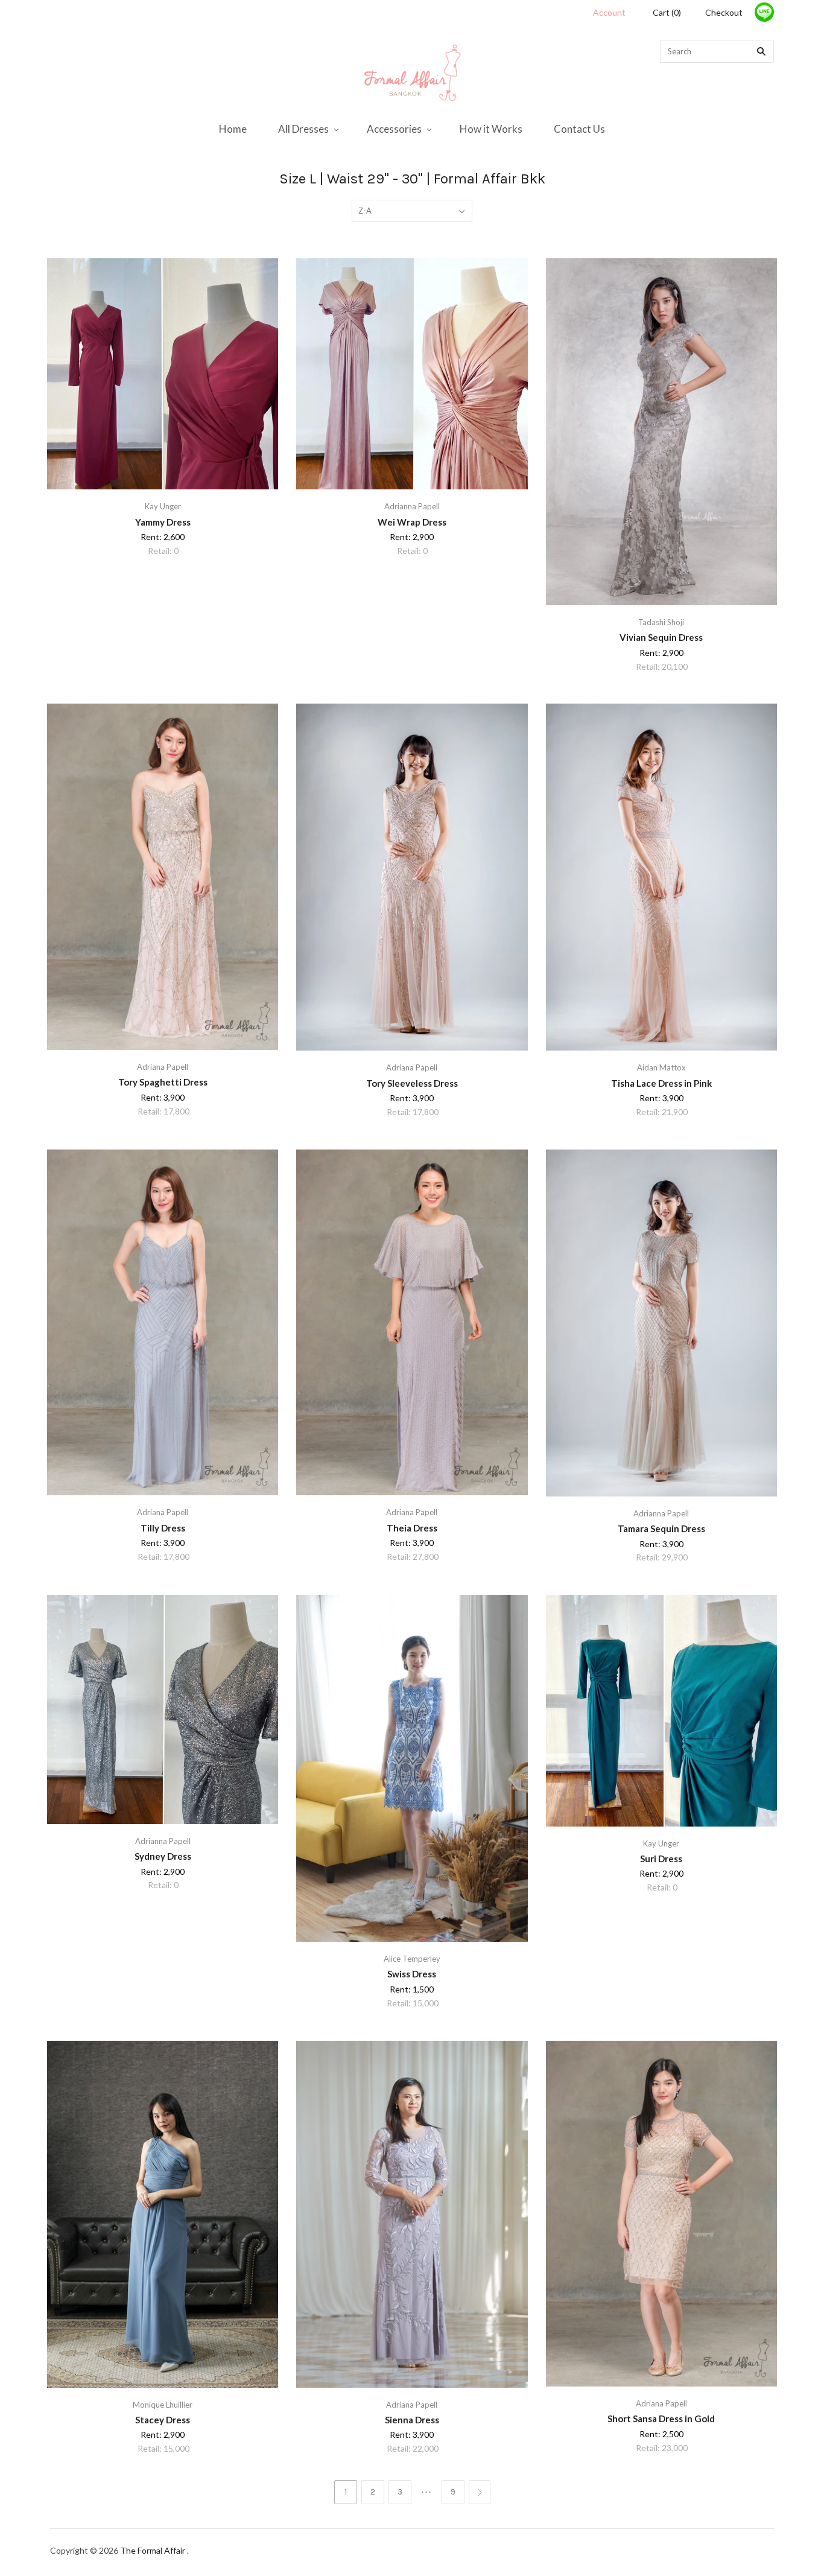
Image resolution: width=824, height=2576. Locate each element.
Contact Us (579, 129)
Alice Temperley (412, 1959)
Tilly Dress (163, 1528)
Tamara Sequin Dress (661, 1528)
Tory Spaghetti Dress (163, 1082)
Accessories (394, 129)
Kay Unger (163, 506)
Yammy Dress (163, 522)
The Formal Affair (154, 2550)
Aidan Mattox (661, 1067)
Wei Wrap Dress (412, 522)
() (667, 12)
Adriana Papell (163, 1067)
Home (233, 129)
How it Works (491, 129)
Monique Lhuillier (163, 2405)
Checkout (724, 12)
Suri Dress (661, 1859)
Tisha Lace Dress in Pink (661, 1083)
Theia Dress (412, 1528)
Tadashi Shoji (661, 622)
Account (609, 12)
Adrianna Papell (412, 506)
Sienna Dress (412, 2420)
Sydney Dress (163, 1856)
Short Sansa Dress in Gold (661, 2419)
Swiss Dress (412, 1974)
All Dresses (303, 129)
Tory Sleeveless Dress (412, 1083)
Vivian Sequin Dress (661, 637)
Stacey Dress (163, 2420)
